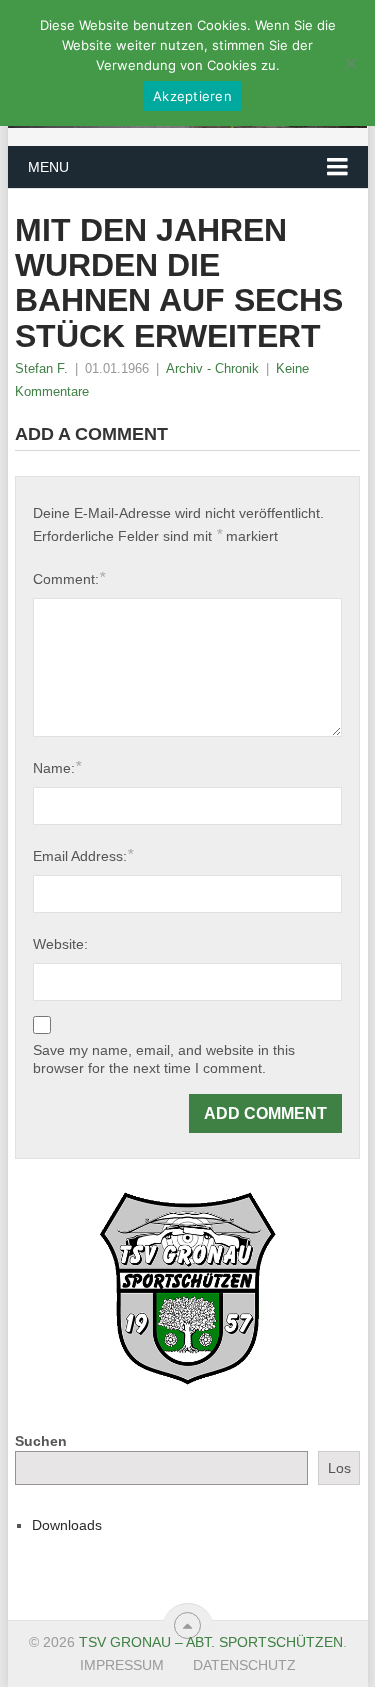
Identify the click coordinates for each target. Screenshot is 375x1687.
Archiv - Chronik (212, 368)
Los (339, 1468)
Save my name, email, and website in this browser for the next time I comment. (164, 1059)
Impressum (122, 1665)
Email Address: (83, 855)
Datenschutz (244, 1665)
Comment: (69, 578)
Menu (48, 167)
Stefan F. (41, 368)
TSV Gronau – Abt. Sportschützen (211, 1642)
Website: (60, 944)
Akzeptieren (192, 96)
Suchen (41, 1441)
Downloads (67, 1525)
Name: (57, 767)
